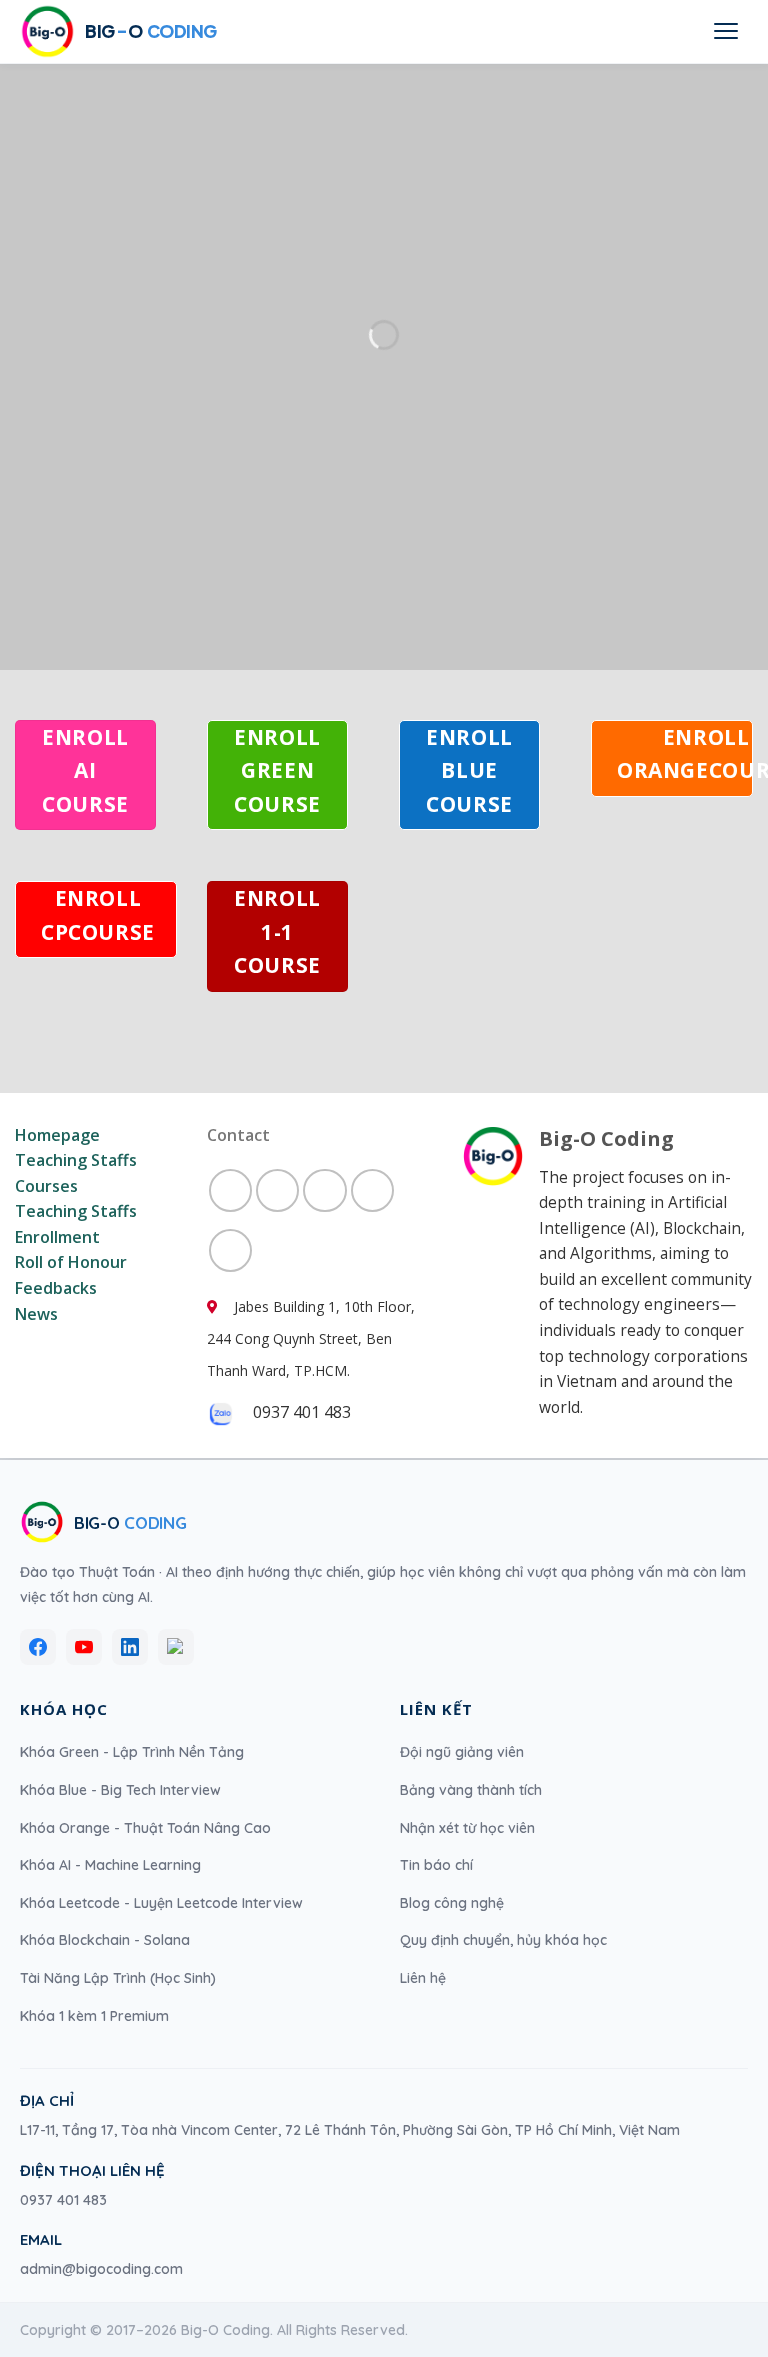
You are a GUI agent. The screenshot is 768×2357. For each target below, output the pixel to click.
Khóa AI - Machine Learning (110, 1865)
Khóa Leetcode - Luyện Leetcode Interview (161, 1903)
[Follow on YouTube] (230, 1250)
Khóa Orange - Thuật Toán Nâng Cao (145, 1828)
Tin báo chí (436, 1865)
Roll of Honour (71, 1262)
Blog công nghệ (452, 1903)
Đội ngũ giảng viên (462, 1752)
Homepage (57, 1135)
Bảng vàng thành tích (471, 1790)
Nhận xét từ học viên (467, 1828)
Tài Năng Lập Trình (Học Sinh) (118, 1978)
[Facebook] (38, 1647)
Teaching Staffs (76, 1160)
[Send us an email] (277, 1190)
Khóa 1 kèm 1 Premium (94, 2016)
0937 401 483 (63, 2200)
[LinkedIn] (130, 1647)
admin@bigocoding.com (101, 2269)
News (36, 1314)
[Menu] (726, 31)
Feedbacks (56, 1288)
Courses (46, 1186)
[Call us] (324, 1190)
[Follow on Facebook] (230, 1190)
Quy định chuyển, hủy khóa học (503, 1940)
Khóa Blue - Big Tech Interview (120, 1790)
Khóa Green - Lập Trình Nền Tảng (132, 1752)
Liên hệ (423, 1978)
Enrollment (57, 1237)
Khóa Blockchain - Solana (105, 1940)
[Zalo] (176, 1647)
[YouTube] (84, 1647)
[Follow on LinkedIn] (372, 1190)
